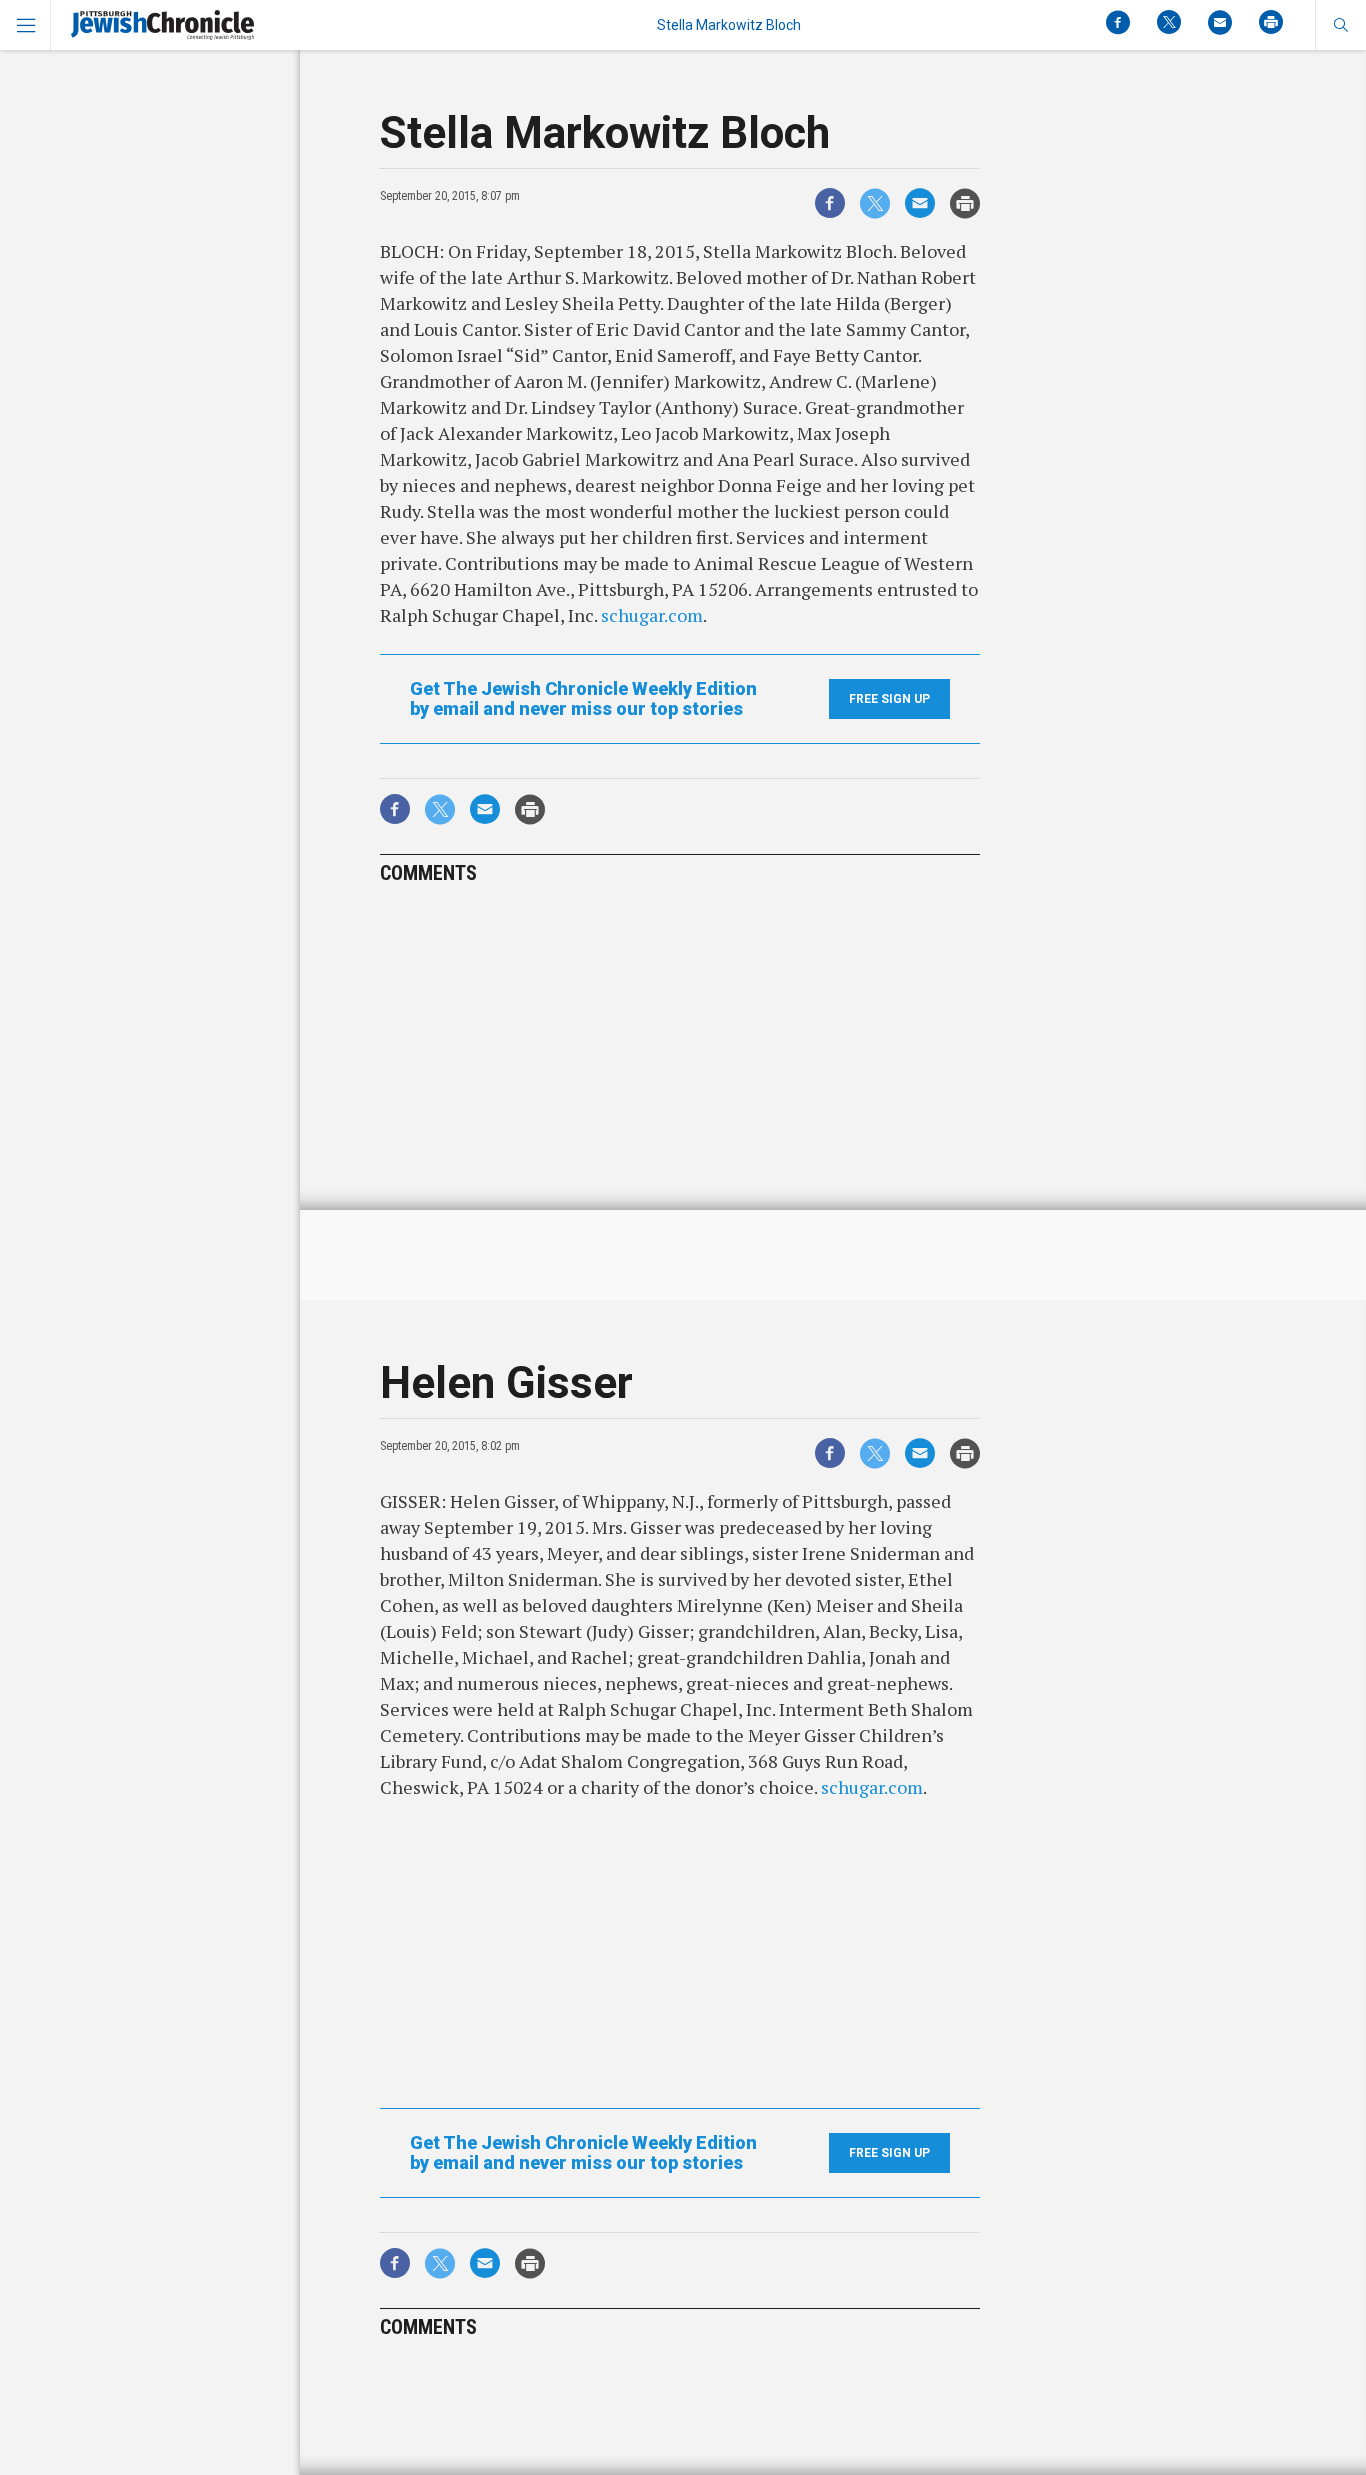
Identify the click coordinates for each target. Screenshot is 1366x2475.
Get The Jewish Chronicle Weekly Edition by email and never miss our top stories (583, 699)
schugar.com (652, 615)
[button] (1340, 25)
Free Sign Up (889, 699)
